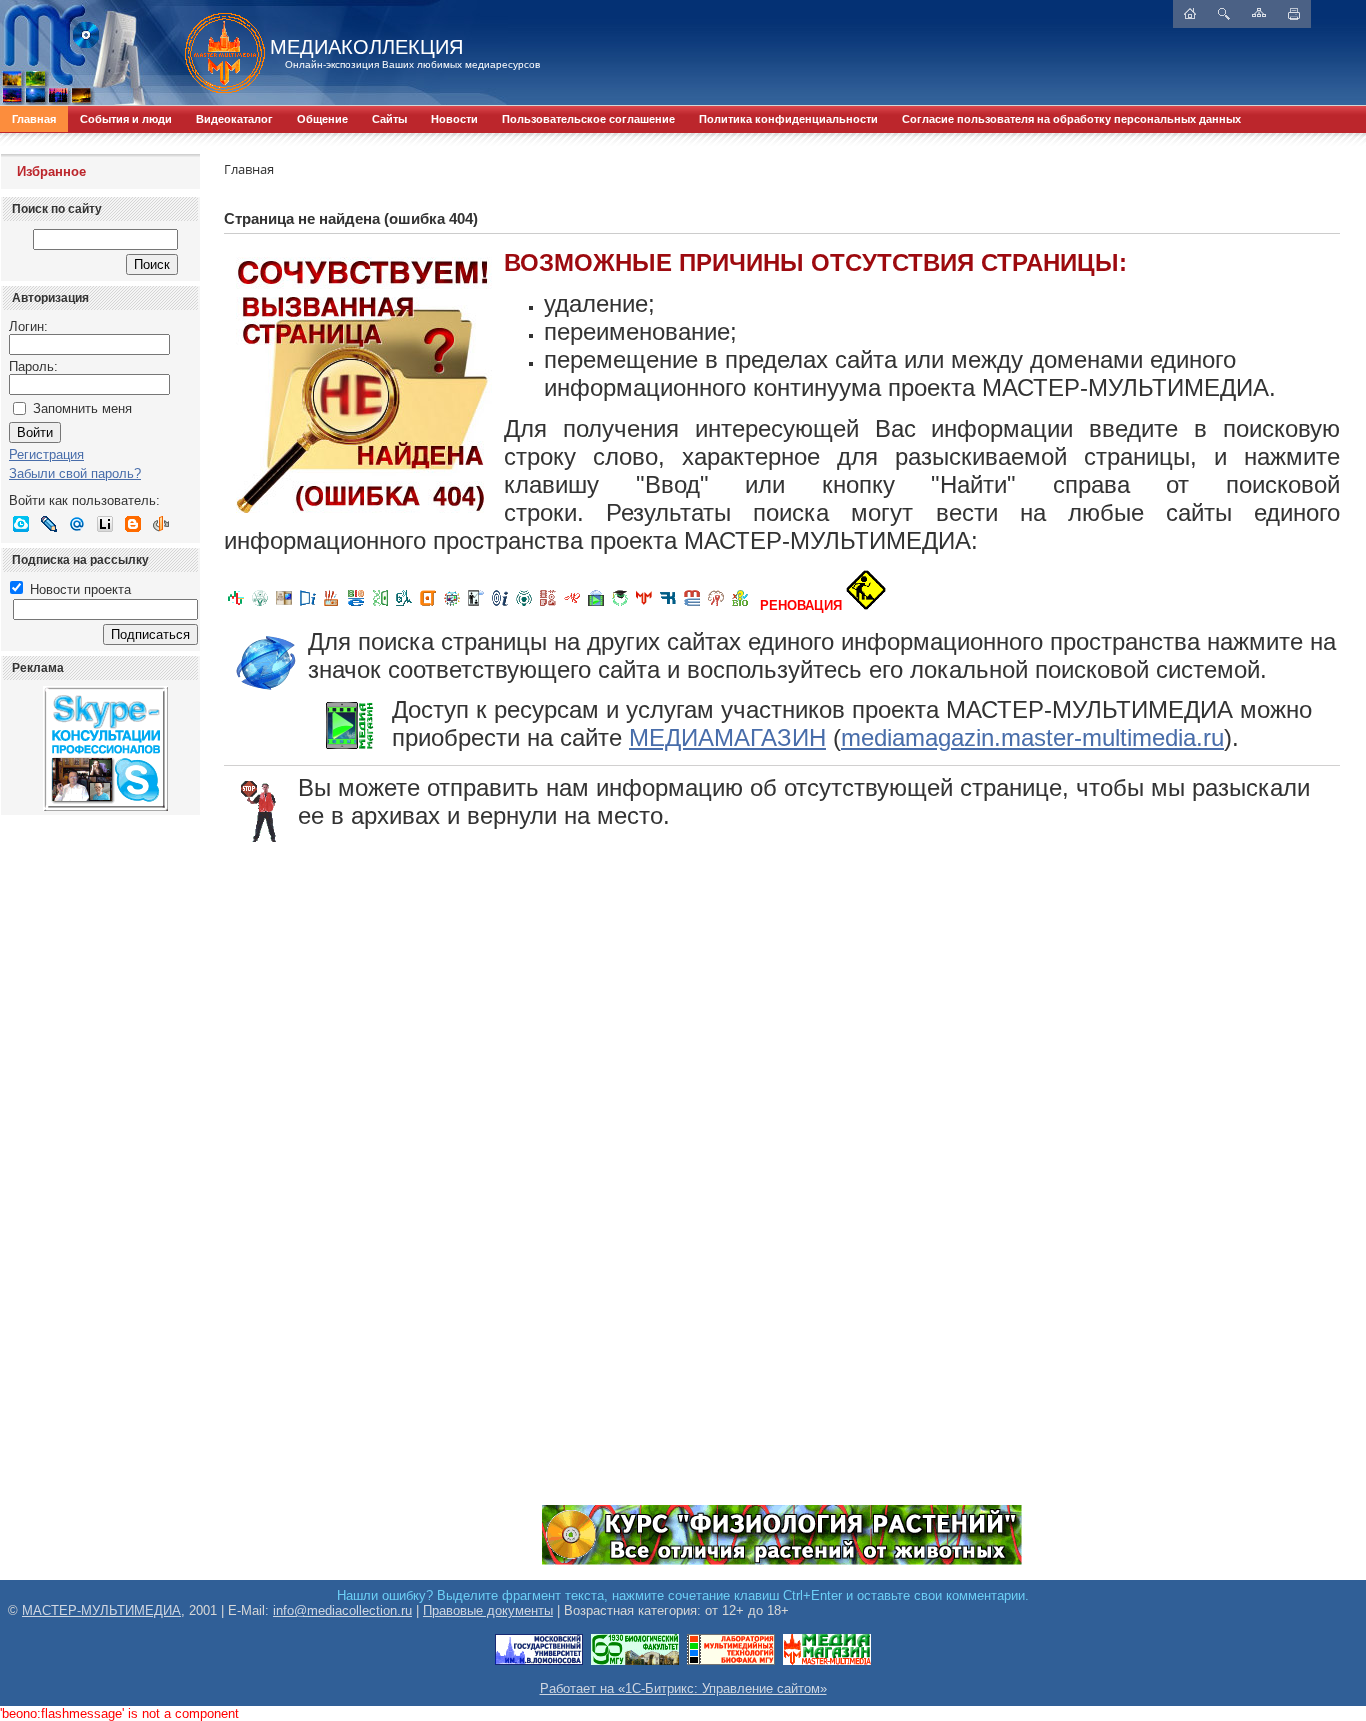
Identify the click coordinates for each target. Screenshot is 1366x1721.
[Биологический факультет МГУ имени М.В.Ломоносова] (635, 1661)
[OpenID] (161, 524)
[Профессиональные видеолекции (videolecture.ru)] (476, 605)
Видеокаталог (234, 119)
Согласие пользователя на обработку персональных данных (1071, 119)
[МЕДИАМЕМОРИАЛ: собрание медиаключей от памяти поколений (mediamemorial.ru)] (716, 605)
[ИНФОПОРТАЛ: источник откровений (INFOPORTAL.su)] (308, 605)
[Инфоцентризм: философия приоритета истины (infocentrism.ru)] (500, 605)
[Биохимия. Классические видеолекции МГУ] (332, 605)
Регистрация (46, 454)
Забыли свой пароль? (75, 473)
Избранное (51, 171)
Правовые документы (488, 1610)
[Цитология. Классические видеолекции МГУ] (428, 605)
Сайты (389, 119)
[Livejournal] (49, 524)
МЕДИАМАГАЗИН (727, 737)
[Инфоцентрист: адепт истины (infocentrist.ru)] (524, 605)
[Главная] (215, 53)
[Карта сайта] (1259, 12)
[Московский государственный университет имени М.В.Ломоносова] (539, 1661)
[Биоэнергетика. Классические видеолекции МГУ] (356, 605)
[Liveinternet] (105, 524)
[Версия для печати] (1294, 14)
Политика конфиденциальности (788, 119)
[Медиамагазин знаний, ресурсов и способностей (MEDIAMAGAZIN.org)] (827, 1661)
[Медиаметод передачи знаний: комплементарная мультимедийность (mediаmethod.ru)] (692, 605)
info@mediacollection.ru (342, 1610)
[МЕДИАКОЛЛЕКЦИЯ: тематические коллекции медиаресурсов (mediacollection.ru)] (548, 605)
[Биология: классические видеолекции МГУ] (380, 605)
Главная (34, 119)
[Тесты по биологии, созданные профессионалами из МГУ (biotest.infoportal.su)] (740, 605)
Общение (322, 119)
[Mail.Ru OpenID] (77, 524)
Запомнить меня (82, 408)
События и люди (126, 119)
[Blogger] (133, 524)
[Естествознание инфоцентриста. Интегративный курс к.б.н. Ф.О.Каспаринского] (260, 605)
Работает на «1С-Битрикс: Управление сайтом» (683, 1688)
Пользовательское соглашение (588, 119)
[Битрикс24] (21, 524)
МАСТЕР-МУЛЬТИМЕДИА (101, 1610)
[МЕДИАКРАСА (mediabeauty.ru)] (572, 605)
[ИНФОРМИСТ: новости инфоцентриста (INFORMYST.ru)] (284, 605)
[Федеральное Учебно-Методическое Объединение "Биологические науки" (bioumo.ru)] (620, 605)
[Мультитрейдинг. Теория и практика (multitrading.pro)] (236, 605)
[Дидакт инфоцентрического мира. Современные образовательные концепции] (452, 605)
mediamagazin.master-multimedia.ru (1032, 737)
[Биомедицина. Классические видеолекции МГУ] (404, 605)
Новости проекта (78, 589)
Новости (454, 119)
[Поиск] (1224, 14)
